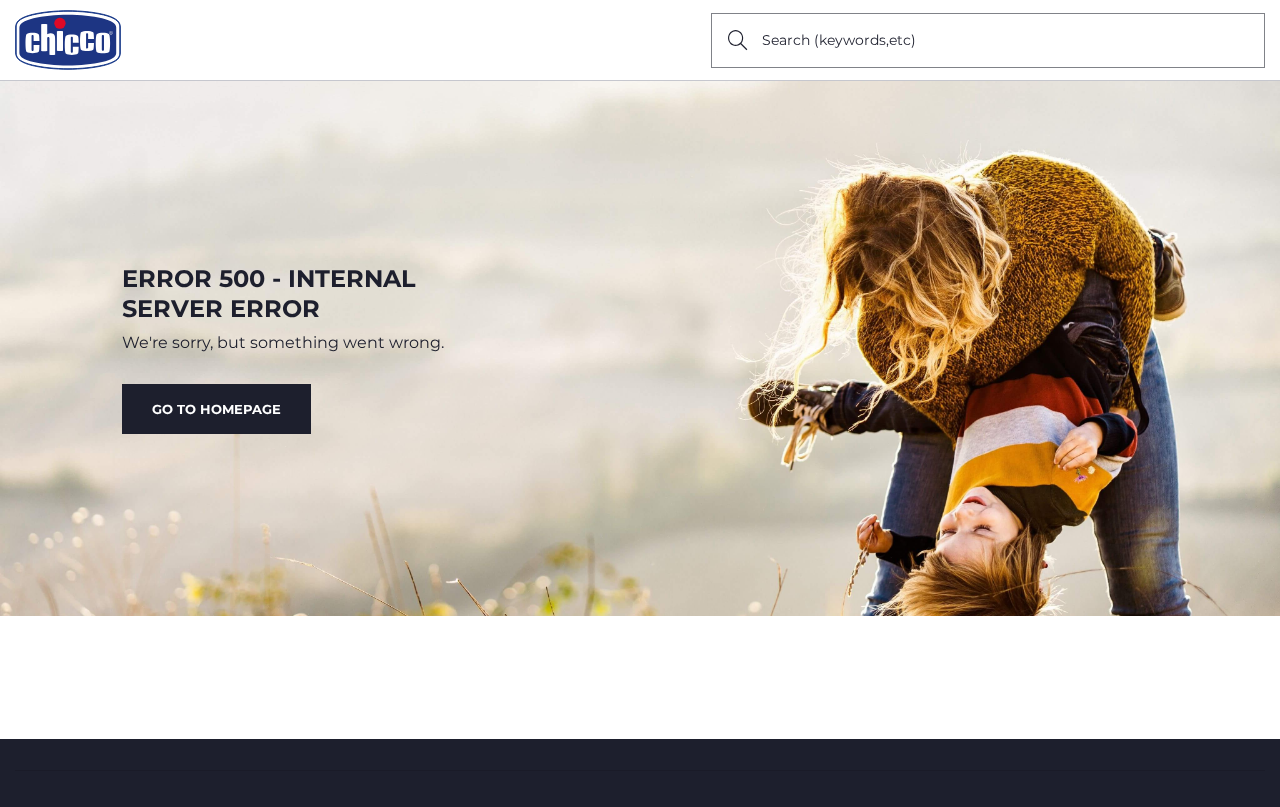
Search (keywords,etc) (839, 40)
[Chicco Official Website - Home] (68, 40)
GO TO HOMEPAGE (216, 409)
